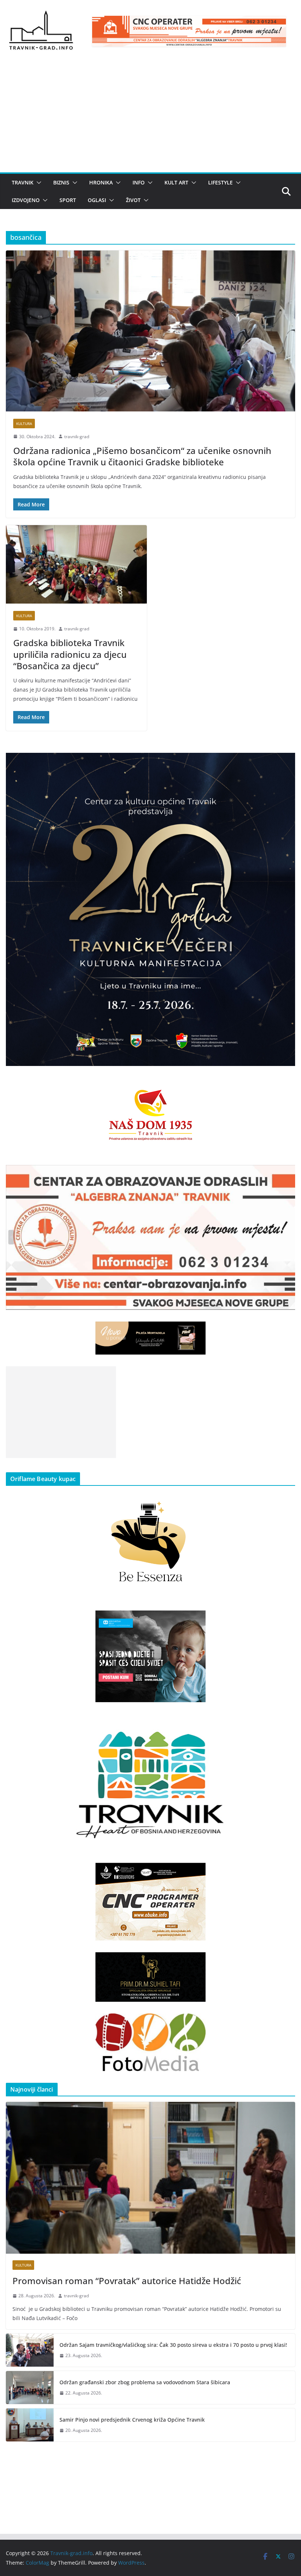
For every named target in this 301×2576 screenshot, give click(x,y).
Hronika (101, 182)
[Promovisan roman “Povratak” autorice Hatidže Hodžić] (150, 2178)
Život (133, 200)
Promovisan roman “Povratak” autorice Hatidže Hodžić (127, 2281)
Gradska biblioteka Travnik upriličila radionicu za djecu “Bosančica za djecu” (70, 654)
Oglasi (97, 200)
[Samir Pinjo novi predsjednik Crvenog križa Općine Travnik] (30, 2425)
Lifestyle (220, 182)
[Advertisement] (150, 117)
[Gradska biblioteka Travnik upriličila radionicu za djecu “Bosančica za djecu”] (76, 564)
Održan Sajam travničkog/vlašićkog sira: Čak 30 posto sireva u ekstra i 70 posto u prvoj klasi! (173, 2345)
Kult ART (176, 182)
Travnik (23, 182)
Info (139, 182)
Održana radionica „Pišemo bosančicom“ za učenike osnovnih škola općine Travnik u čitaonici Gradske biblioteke (142, 456)
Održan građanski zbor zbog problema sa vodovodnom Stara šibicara (145, 2382)
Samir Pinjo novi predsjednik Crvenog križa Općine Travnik (132, 2420)
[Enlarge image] (286, 762)
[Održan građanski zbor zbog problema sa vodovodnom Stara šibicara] (30, 2388)
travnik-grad (77, 437)
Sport (68, 200)
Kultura (24, 424)
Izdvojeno (26, 200)
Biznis (61, 182)
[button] (37, 183)
